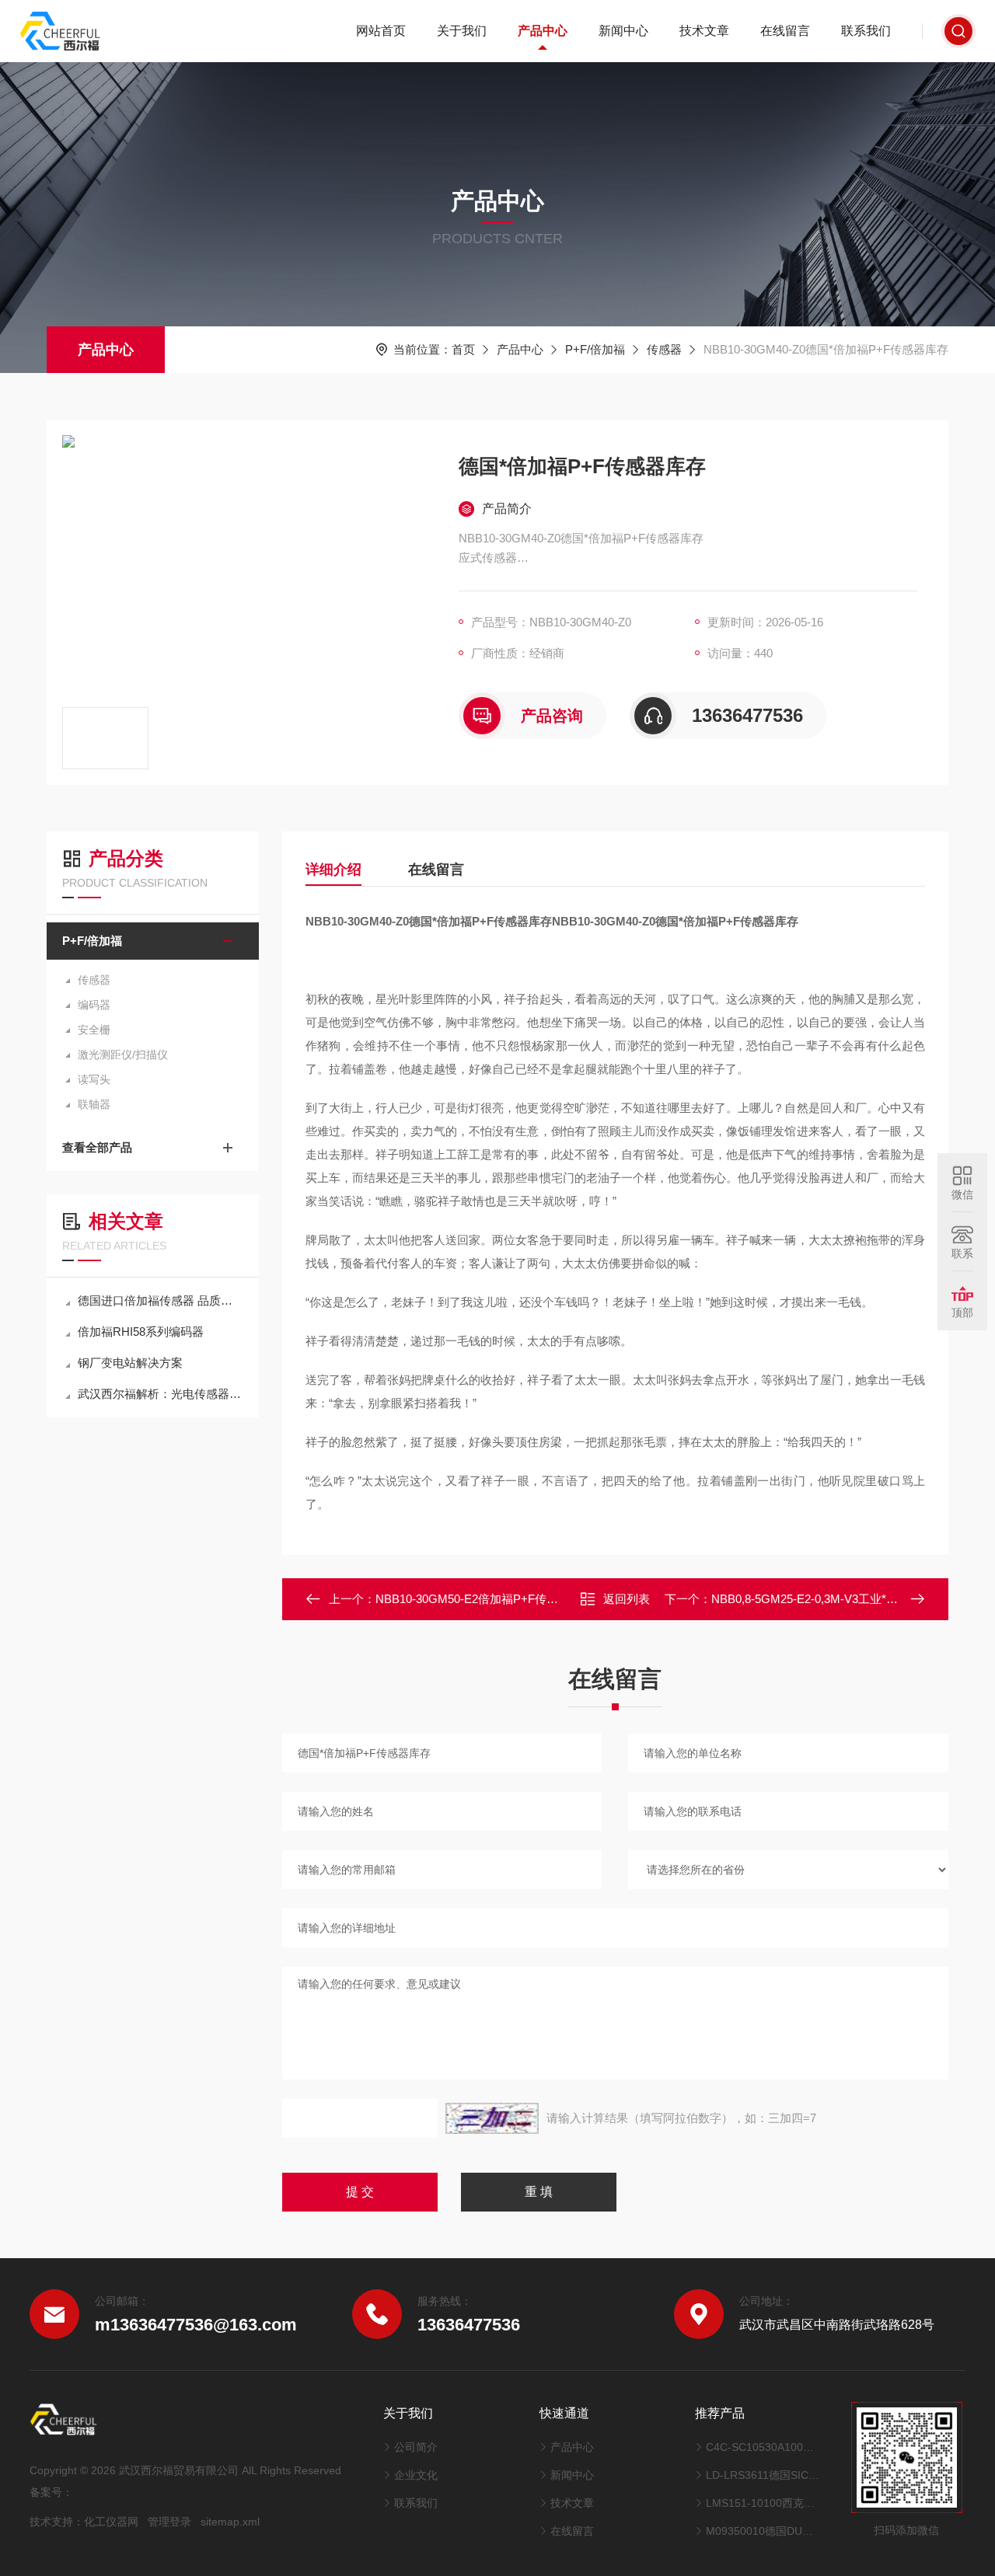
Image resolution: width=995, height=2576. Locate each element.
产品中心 (543, 31)
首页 (463, 349)
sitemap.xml (230, 2522)
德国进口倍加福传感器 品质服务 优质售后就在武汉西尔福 (161, 1300)
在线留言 (785, 31)
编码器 (94, 1005)
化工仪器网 (111, 2522)
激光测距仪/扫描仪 (123, 1054)
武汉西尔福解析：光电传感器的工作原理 (161, 1394)
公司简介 (416, 2447)
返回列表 (627, 1599)
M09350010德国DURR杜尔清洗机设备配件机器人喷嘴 (763, 2531)
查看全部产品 (97, 1147)
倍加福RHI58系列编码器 (141, 1332)
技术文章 (704, 31)
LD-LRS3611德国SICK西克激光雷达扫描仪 (763, 2475)
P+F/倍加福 (595, 349)
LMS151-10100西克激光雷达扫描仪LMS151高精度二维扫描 (763, 2503)
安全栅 (94, 1030)
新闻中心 (623, 31)
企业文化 (416, 2475)
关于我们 (462, 31)
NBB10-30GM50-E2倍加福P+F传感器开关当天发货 (508, 1599)
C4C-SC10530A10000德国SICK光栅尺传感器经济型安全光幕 (763, 2447)
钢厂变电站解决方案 (130, 1363)
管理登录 (169, 2522)
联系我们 (866, 31)
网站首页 (381, 31)
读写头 (94, 1079)
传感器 (664, 349)
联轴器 (94, 1104)
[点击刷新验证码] (492, 2118)
